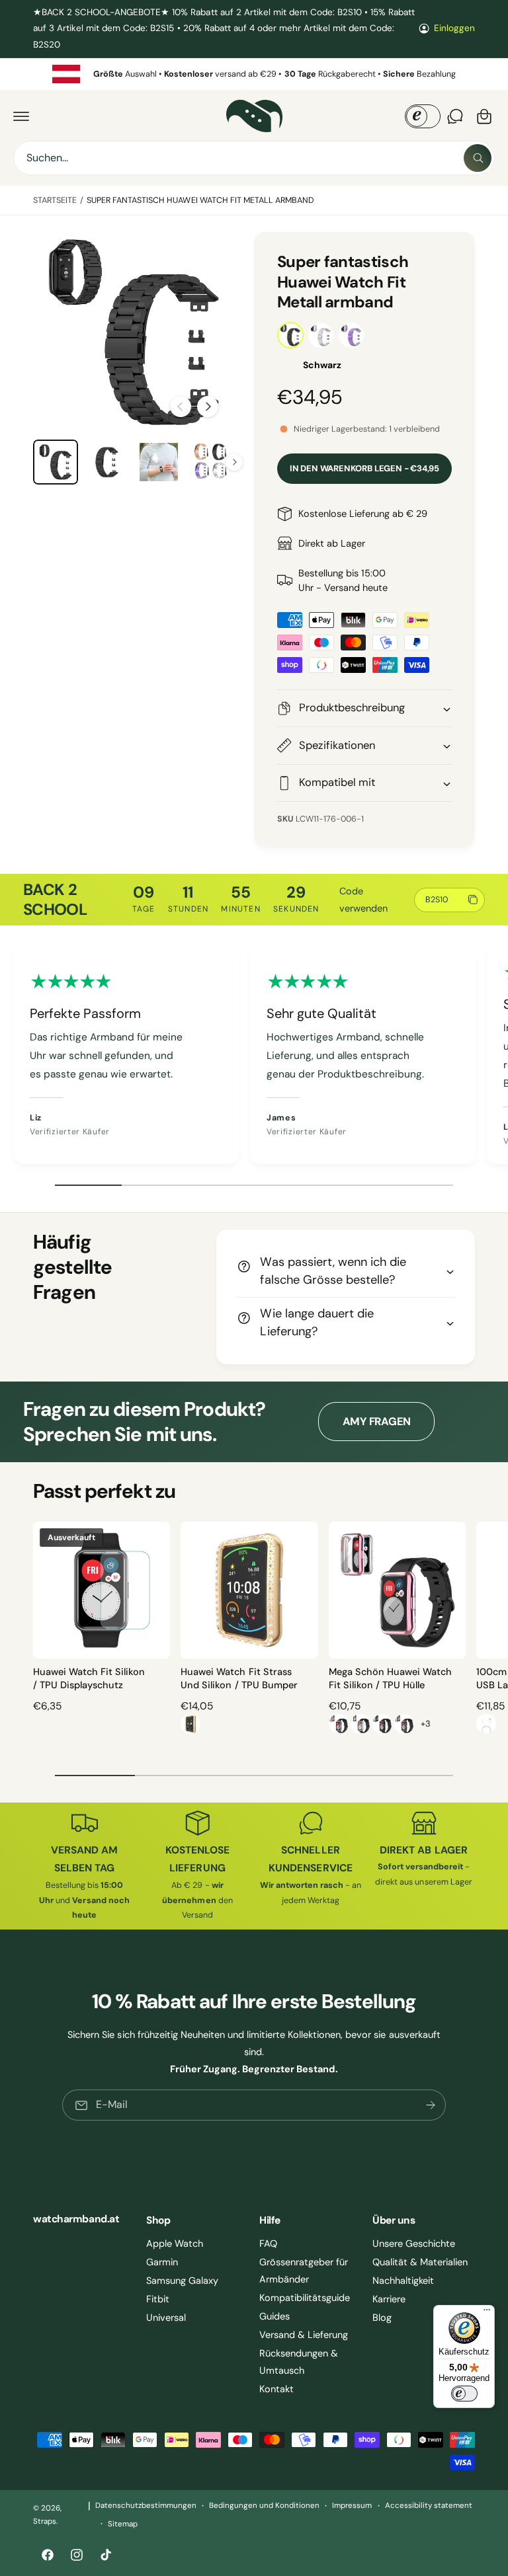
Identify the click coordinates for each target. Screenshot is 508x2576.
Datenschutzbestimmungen (146, 2506)
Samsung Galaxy (182, 2281)
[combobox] (254, 158)
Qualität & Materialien (420, 2262)
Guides (275, 2316)
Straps (45, 2521)
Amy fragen (377, 1422)
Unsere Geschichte (414, 2244)
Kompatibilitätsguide (305, 2298)
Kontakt (276, 2389)
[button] (21, 116)
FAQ (268, 2244)
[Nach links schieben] (181, 407)
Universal (166, 2318)
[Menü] (487, 2313)
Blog (382, 2318)
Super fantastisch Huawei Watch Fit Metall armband (200, 200)
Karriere (389, 2299)
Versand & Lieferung (304, 2335)
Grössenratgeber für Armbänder (304, 2271)
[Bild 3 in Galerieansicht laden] (159, 462)
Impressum (352, 2506)
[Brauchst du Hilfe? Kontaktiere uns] (455, 116)
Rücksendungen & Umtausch (299, 2362)
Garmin (162, 2262)
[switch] (464, 2394)
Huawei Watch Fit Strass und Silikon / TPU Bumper (239, 1678)
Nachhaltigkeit (403, 2281)
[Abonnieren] (431, 2105)
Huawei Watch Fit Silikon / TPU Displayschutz (89, 1678)
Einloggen (454, 28)
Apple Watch (175, 2244)
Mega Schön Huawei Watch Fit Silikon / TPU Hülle (390, 1678)
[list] (254, 74)
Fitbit (158, 2299)
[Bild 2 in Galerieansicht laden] (107, 462)
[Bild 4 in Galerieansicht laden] (210, 462)
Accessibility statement (429, 2506)
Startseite (55, 200)
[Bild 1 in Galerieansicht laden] (56, 462)
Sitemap (123, 2524)
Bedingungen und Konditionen (264, 2506)
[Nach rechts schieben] (208, 407)
